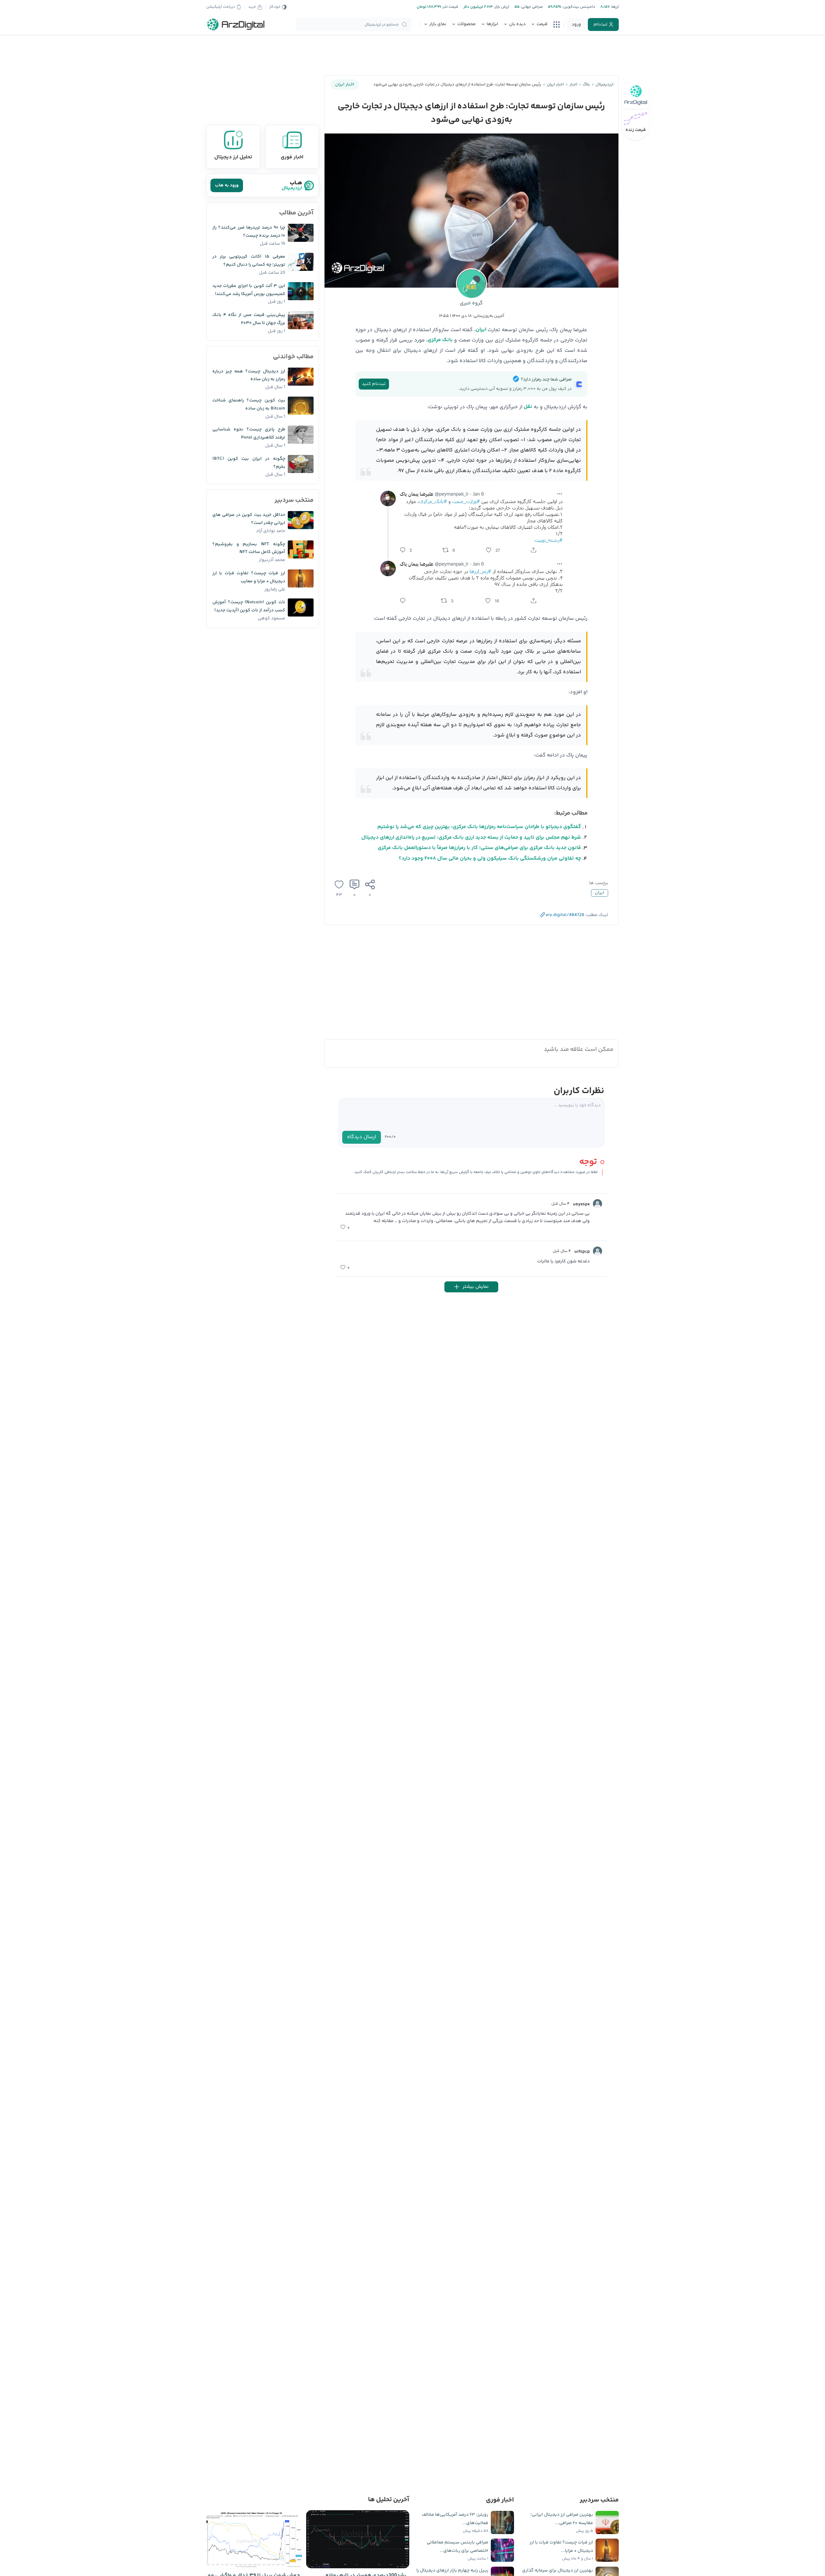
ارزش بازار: (501, 7)
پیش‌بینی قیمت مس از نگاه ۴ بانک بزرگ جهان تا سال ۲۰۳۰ (249, 319)
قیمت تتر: (450, 7)
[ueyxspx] (597, 1204)
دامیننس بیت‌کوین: (578, 7)
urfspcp (582, 1252)
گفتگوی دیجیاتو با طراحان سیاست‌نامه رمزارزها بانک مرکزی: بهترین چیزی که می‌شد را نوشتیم (479, 827)
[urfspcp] (597, 1251)
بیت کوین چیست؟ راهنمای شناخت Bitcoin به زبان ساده (249, 405)
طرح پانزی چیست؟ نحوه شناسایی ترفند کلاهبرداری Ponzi (249, 434)
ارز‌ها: (614, 7)
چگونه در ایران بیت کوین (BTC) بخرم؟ (249, 463)
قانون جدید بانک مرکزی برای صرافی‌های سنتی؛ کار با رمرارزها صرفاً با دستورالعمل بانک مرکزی (479, 848)
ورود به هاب (227, 185)
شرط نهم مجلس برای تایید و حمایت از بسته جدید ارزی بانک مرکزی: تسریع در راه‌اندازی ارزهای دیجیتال (471, 838)
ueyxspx (581, 1204)
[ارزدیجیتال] (236, 25)
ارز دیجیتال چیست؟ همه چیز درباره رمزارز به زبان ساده (249, 375)
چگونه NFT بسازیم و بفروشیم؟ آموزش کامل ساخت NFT (249, 548)
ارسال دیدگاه (362, 1137)
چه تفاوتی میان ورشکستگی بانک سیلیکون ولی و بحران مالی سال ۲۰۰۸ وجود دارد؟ (490, 859)
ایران (481, 330)
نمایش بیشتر (476, 1287)
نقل (528, 407)
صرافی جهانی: (531, 7)
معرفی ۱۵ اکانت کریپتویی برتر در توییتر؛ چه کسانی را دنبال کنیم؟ (249, 261)
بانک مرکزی (440, 340)
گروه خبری (471, 303)
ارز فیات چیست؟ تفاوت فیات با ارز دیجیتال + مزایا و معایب (249, 577)
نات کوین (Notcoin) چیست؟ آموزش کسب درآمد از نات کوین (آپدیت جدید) (249, 606)
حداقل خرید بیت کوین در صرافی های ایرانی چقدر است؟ (249, 519)
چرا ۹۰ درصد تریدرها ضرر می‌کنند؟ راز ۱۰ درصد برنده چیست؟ (249, 232)
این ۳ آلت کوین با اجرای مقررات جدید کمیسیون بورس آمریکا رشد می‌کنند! (249, 290)
